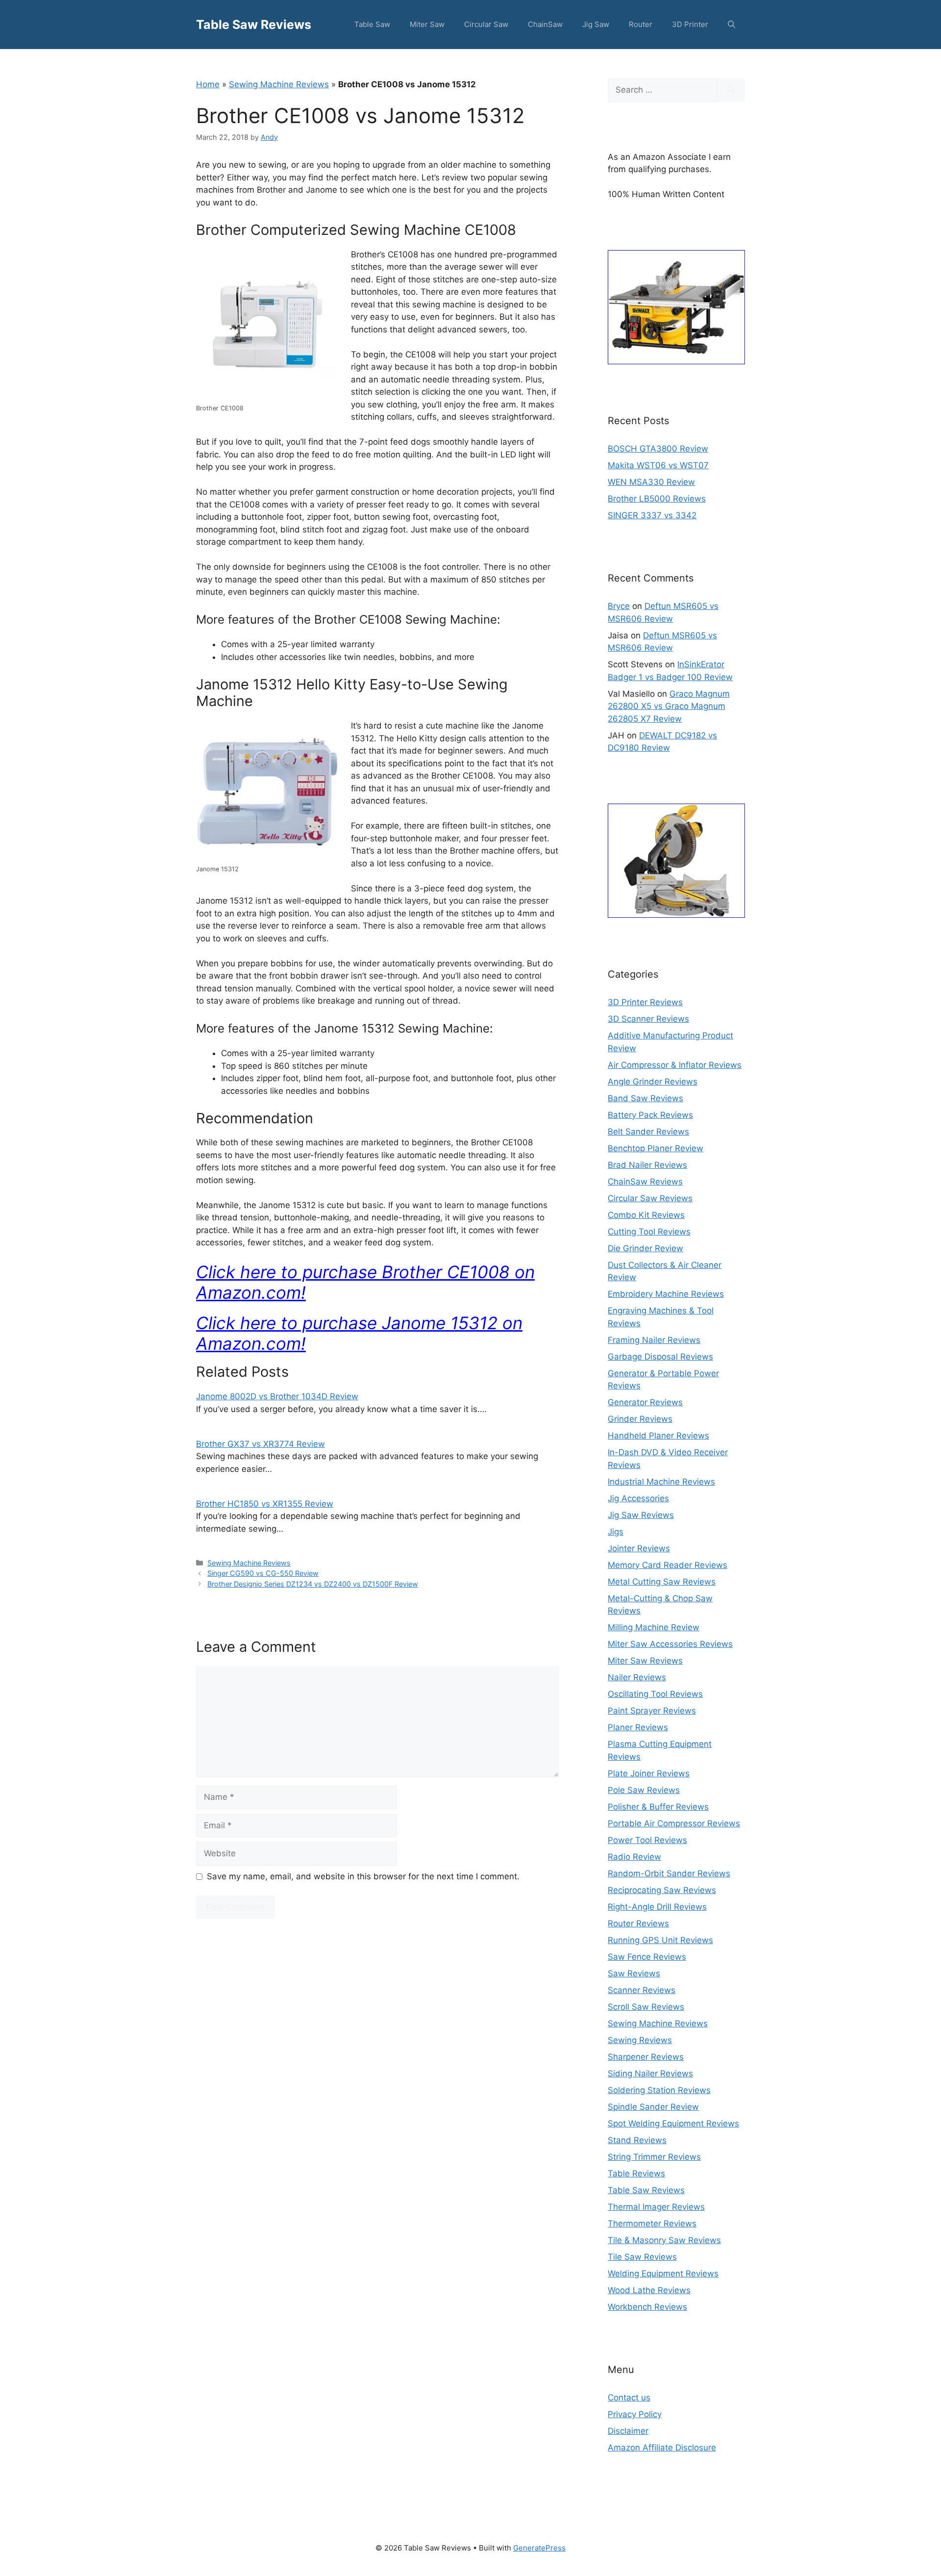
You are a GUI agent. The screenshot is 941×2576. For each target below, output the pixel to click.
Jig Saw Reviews (641, 1515)
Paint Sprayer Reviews (652, 1711)
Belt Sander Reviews (648, 1132)
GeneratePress (539, 2548)
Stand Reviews (637, 2140)
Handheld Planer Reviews (658, 1436)
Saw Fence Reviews (647, 1957)
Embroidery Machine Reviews (666, 1294)
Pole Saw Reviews (644, 1790)
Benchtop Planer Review (656, 1148)
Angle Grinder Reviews (653, 1082)
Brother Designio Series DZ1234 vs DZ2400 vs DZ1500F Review (313, 1584)
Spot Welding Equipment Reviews (673, 2123)
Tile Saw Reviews (642, 2257)
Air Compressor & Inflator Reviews (675, 1065)
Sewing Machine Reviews (279, 84)
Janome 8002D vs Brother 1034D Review (277, 1396)
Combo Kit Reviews (646, 1215)
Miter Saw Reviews (645, 1661)
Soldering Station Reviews (659, 2090)
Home (208, 84)
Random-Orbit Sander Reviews (669, 1873)
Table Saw (372, 24)
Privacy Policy (635, 2414)
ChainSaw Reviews (645, 1182)
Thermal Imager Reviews (656, 2207)
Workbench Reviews (647, 2307)
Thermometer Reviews (652, 2223)
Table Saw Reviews (254, 25)
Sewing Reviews (640, 2040)
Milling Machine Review (654, 1627)
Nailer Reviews (637, 1677)
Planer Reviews (638, 1727)
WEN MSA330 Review (651, 482)
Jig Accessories (638, 1498)
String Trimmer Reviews (654, 2157)
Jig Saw (596, 24)
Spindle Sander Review (653, 2107)
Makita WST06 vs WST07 (658, 465)
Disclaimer (628, 2431)
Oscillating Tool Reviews (655, 1694)
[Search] (731, 90)
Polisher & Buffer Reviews (658, 1807)
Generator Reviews (645, 1402)
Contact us (629, 2398)
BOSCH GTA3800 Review (658, 449)
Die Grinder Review (645, 1248)
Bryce (619, 606)
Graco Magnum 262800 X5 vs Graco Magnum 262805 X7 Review (669, 706)
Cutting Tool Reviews (649, 1232)
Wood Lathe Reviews (649, 2290)
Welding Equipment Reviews (663, 2273)
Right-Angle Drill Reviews (657, 1907)
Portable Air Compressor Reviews (674, 1823)
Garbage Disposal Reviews (660, 1357)
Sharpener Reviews (646, 2057)
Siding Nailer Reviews (650, 2073)
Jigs (616, 1532)
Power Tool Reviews (647, 1840)
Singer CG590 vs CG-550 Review (263, 1573)
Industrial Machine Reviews (661, 1482)
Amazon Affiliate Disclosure (662, 2448)
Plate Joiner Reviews (649, 1773)
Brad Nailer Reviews (647, 1165)
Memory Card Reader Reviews (668, 1565)
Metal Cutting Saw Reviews (662, 1582)
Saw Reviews (634, 1973)
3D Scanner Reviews (648, 1019)
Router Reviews (638, 1923)
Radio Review (634, 1857)
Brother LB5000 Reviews (657, 499)
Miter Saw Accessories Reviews (670, 1644)
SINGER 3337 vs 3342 (652, 515)
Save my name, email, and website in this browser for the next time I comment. (363, 1876)
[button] (731, 25)
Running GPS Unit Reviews (660, 1940)
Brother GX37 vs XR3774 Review (260, 1444)
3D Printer (690, 24)
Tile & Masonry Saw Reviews (664, 2240)
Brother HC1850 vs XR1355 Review (265, 1504)
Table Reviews (636, 2173)
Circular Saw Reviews (650, 1198)
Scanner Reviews (642, 1990)
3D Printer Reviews (645, 1002)
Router (641, 24)
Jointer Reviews (639, 1548)
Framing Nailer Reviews (654, 1340)
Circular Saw (486, 24)
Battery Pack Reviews (650, 1115)
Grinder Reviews (640, 1419)
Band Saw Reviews (645, 1098)
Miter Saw (427, 24)
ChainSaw (545, 24)
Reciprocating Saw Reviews (662, 1890)
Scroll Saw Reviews (646, 2007)
